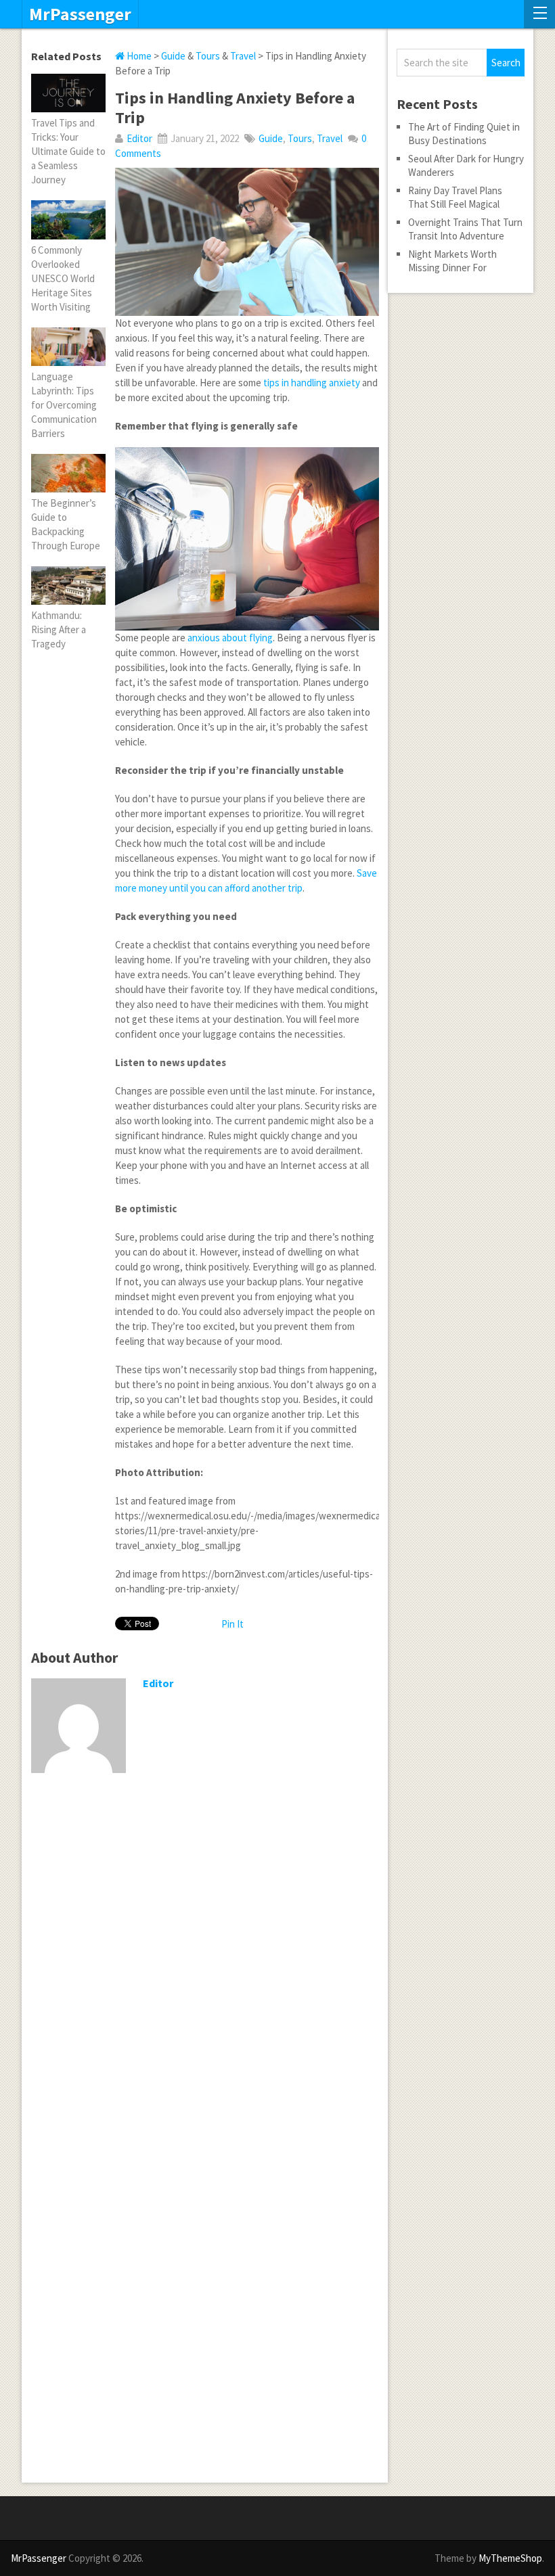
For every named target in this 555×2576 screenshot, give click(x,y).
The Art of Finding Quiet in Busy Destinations (464, 134)
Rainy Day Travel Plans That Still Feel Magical (455, 197)
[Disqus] (205, 1959)
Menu (539, 14)
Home (138, 56)
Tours (208, 56)
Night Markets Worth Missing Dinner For (452, 261)
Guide (173, 56)
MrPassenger (80, 14)
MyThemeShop (510, 2558)
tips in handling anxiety (312, 383)
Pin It (232, 1624)
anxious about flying (230, 638)
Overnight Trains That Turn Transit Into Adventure (465, 229)
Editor (139, 138)
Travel (243, 56)
